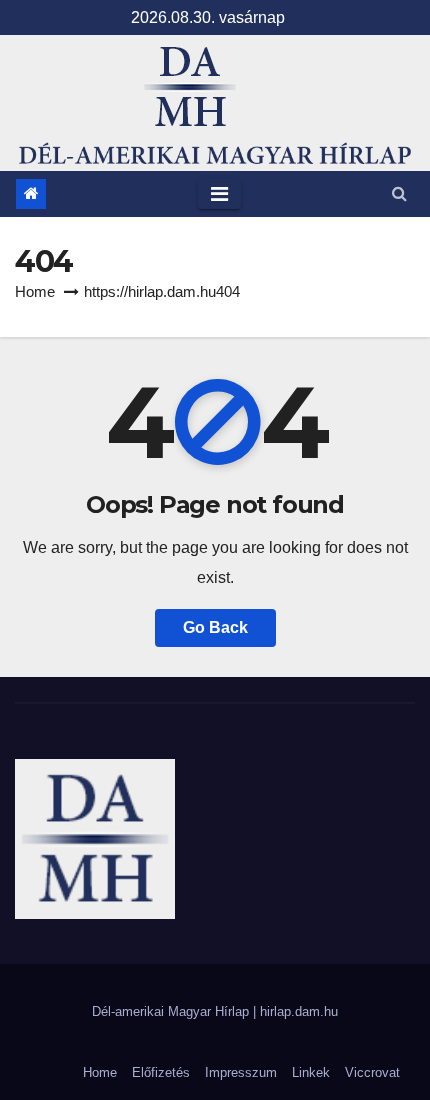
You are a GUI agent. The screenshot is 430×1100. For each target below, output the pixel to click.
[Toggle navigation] (219, 194)
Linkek (311, 1072)
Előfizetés (161, 1072)
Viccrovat (372, 1072)
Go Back (215, 627)
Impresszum (241, 1072)
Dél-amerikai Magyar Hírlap (172, 1011)
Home (35, 291)
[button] (399, 193)
